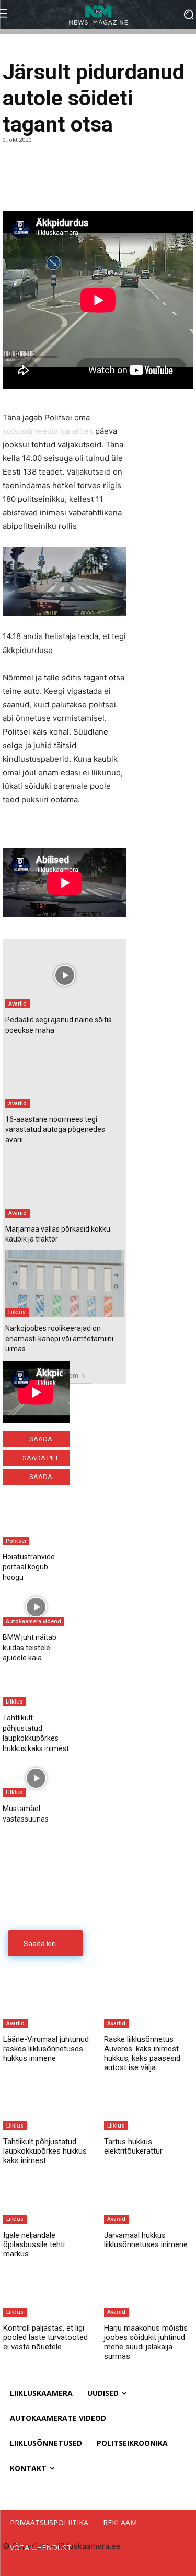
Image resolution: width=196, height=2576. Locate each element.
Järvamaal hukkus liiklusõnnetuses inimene (146, 2240)
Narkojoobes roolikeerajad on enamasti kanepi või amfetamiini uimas (59, 1338)
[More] (86, 185)
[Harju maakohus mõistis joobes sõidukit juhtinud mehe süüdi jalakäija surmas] (148, 2292)
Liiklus (17, 1312)
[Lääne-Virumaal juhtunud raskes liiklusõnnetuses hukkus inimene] (48, 2003)
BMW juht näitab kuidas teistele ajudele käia (30, 1647)
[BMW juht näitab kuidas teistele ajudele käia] (36, 1608)
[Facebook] (13, 185)
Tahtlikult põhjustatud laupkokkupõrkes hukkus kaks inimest (45, 2151)
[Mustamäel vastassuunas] (36, 1779)
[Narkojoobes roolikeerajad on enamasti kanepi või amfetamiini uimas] (65, 1284)
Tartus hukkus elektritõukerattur (133, 2146)
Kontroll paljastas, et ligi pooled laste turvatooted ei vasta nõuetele (45, 2337)
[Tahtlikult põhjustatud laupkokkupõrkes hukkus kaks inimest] (36, 1688)
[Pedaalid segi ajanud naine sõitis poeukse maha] (65, 975)
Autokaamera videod (33, 1621)
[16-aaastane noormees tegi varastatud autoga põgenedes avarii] (65, 1075)
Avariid (18, 1003)
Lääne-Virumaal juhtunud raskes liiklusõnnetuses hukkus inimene (46, 2049)
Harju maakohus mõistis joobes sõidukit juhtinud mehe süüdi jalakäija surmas (146, 2342)
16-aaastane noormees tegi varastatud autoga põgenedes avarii (55, 1130)
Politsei (16, 1541)
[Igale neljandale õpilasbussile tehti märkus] (48, 2198)
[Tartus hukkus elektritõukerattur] (148, 2105)
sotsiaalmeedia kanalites (48, 431)
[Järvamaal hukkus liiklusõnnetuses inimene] (148, 2198)
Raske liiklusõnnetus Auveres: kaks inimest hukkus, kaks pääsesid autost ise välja (142, 2053)
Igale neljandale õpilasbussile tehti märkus (34, 2244)
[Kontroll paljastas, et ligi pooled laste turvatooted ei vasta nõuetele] (48, 2292)
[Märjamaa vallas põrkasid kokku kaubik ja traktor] (65, 1184)
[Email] (61, 185)
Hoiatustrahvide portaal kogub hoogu (29, 1567)
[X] (37, 185)
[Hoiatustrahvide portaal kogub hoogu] (36, 1527)
